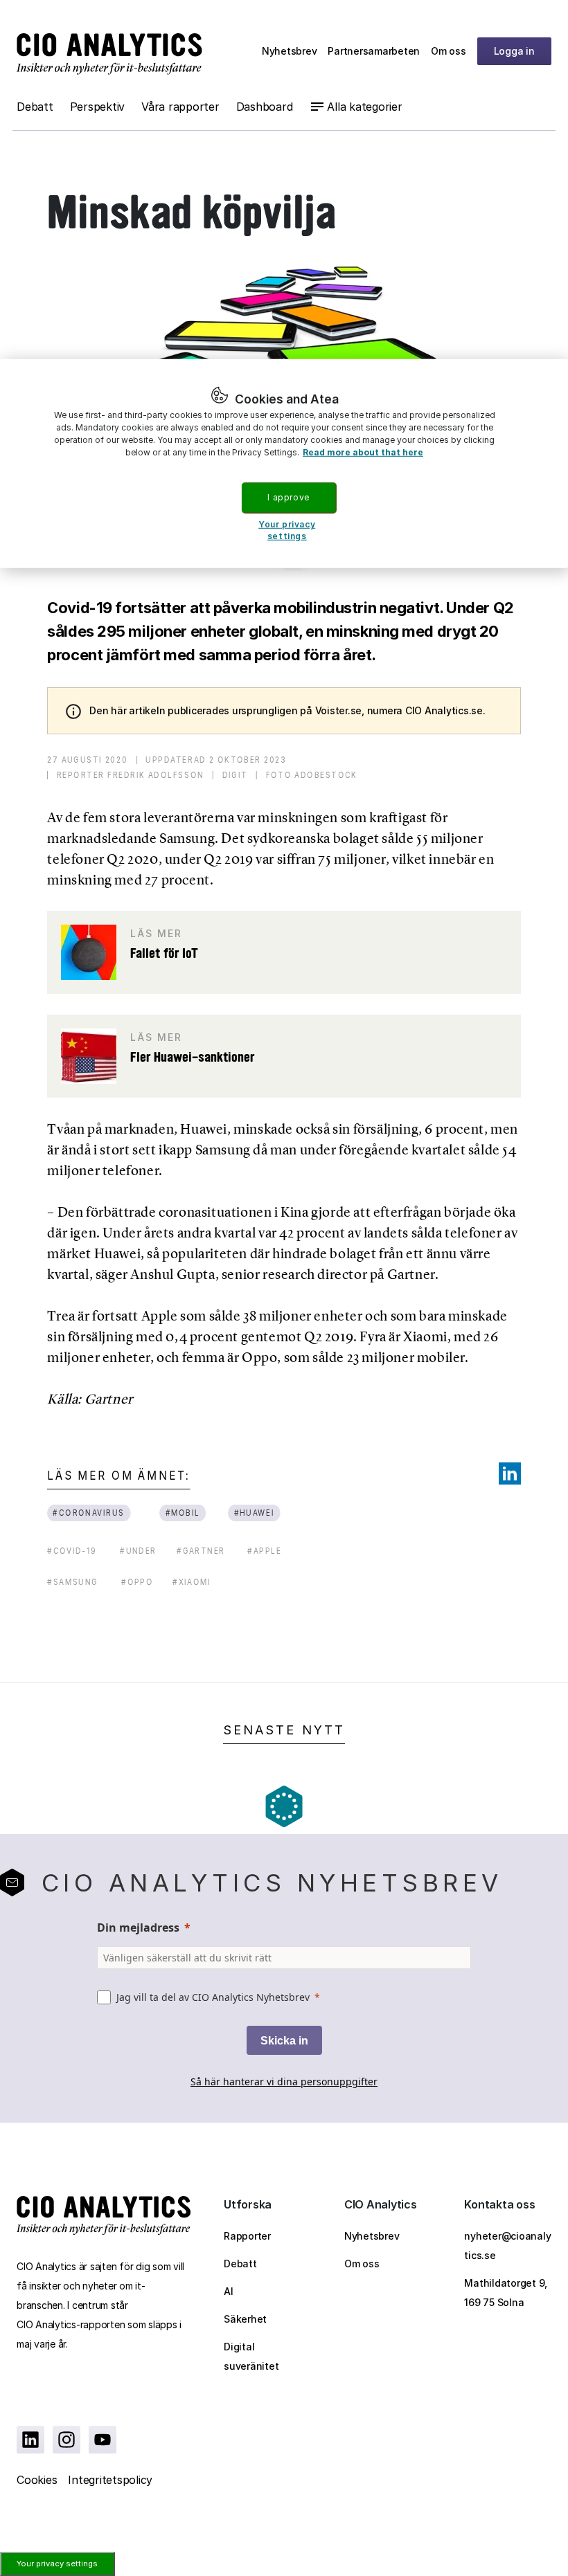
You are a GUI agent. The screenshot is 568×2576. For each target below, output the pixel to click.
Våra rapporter (180, 107)
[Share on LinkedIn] (510, 1473)
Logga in (514, 51)
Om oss (449, 51)
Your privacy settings (57, 2564)
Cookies (37, 2480)
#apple (265, 1551)
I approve (288, 497)
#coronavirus (89, 1513)
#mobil (182, 1513)
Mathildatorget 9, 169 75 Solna (506, 2293)
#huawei (255, 1513)
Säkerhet (245, 2319)
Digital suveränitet (251, 2356)
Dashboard (265, 107)
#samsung (72, 1582)
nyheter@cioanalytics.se (507, 2246)
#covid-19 (72, 1551)
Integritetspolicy (110, 2480)
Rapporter (247, 2236)
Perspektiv (98, 107)
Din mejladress (138, 1928)
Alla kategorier (364, 107)
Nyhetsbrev (290, 51)
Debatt (35, 107)
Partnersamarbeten (374, 51)
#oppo (137, 1582)
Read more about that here (363, 452)
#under (138, 1551)
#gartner (201, 1551)
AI (229, 2291)
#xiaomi (192, 1582)
